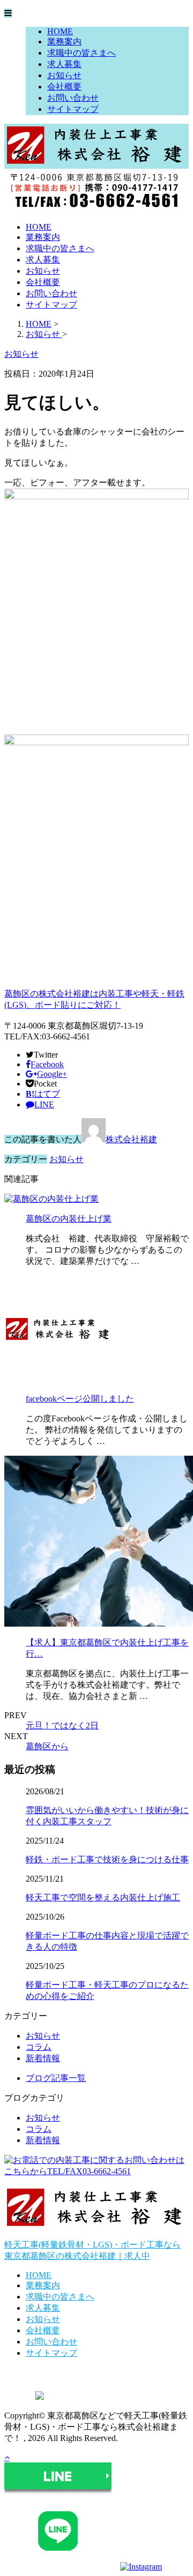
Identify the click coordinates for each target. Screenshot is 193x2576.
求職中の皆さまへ (81, 53)
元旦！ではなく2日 (62, 1725)
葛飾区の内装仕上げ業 (69, 1219)
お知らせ (64, 75)
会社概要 (64, 87)
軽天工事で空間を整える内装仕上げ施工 (103, 1897)
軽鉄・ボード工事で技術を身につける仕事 (107, 1859)
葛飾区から (47, 1746)
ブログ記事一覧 (56, 2078)
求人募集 (64, 64)
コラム (39, 2047)
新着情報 (43, 2058)
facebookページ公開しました (80, 1399)
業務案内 (64, 42)
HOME (60, 31)
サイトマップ (73, 109)
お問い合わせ (73, 98)
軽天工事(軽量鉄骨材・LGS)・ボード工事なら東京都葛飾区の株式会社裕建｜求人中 (92, 2250)
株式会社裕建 (131, 1139)
